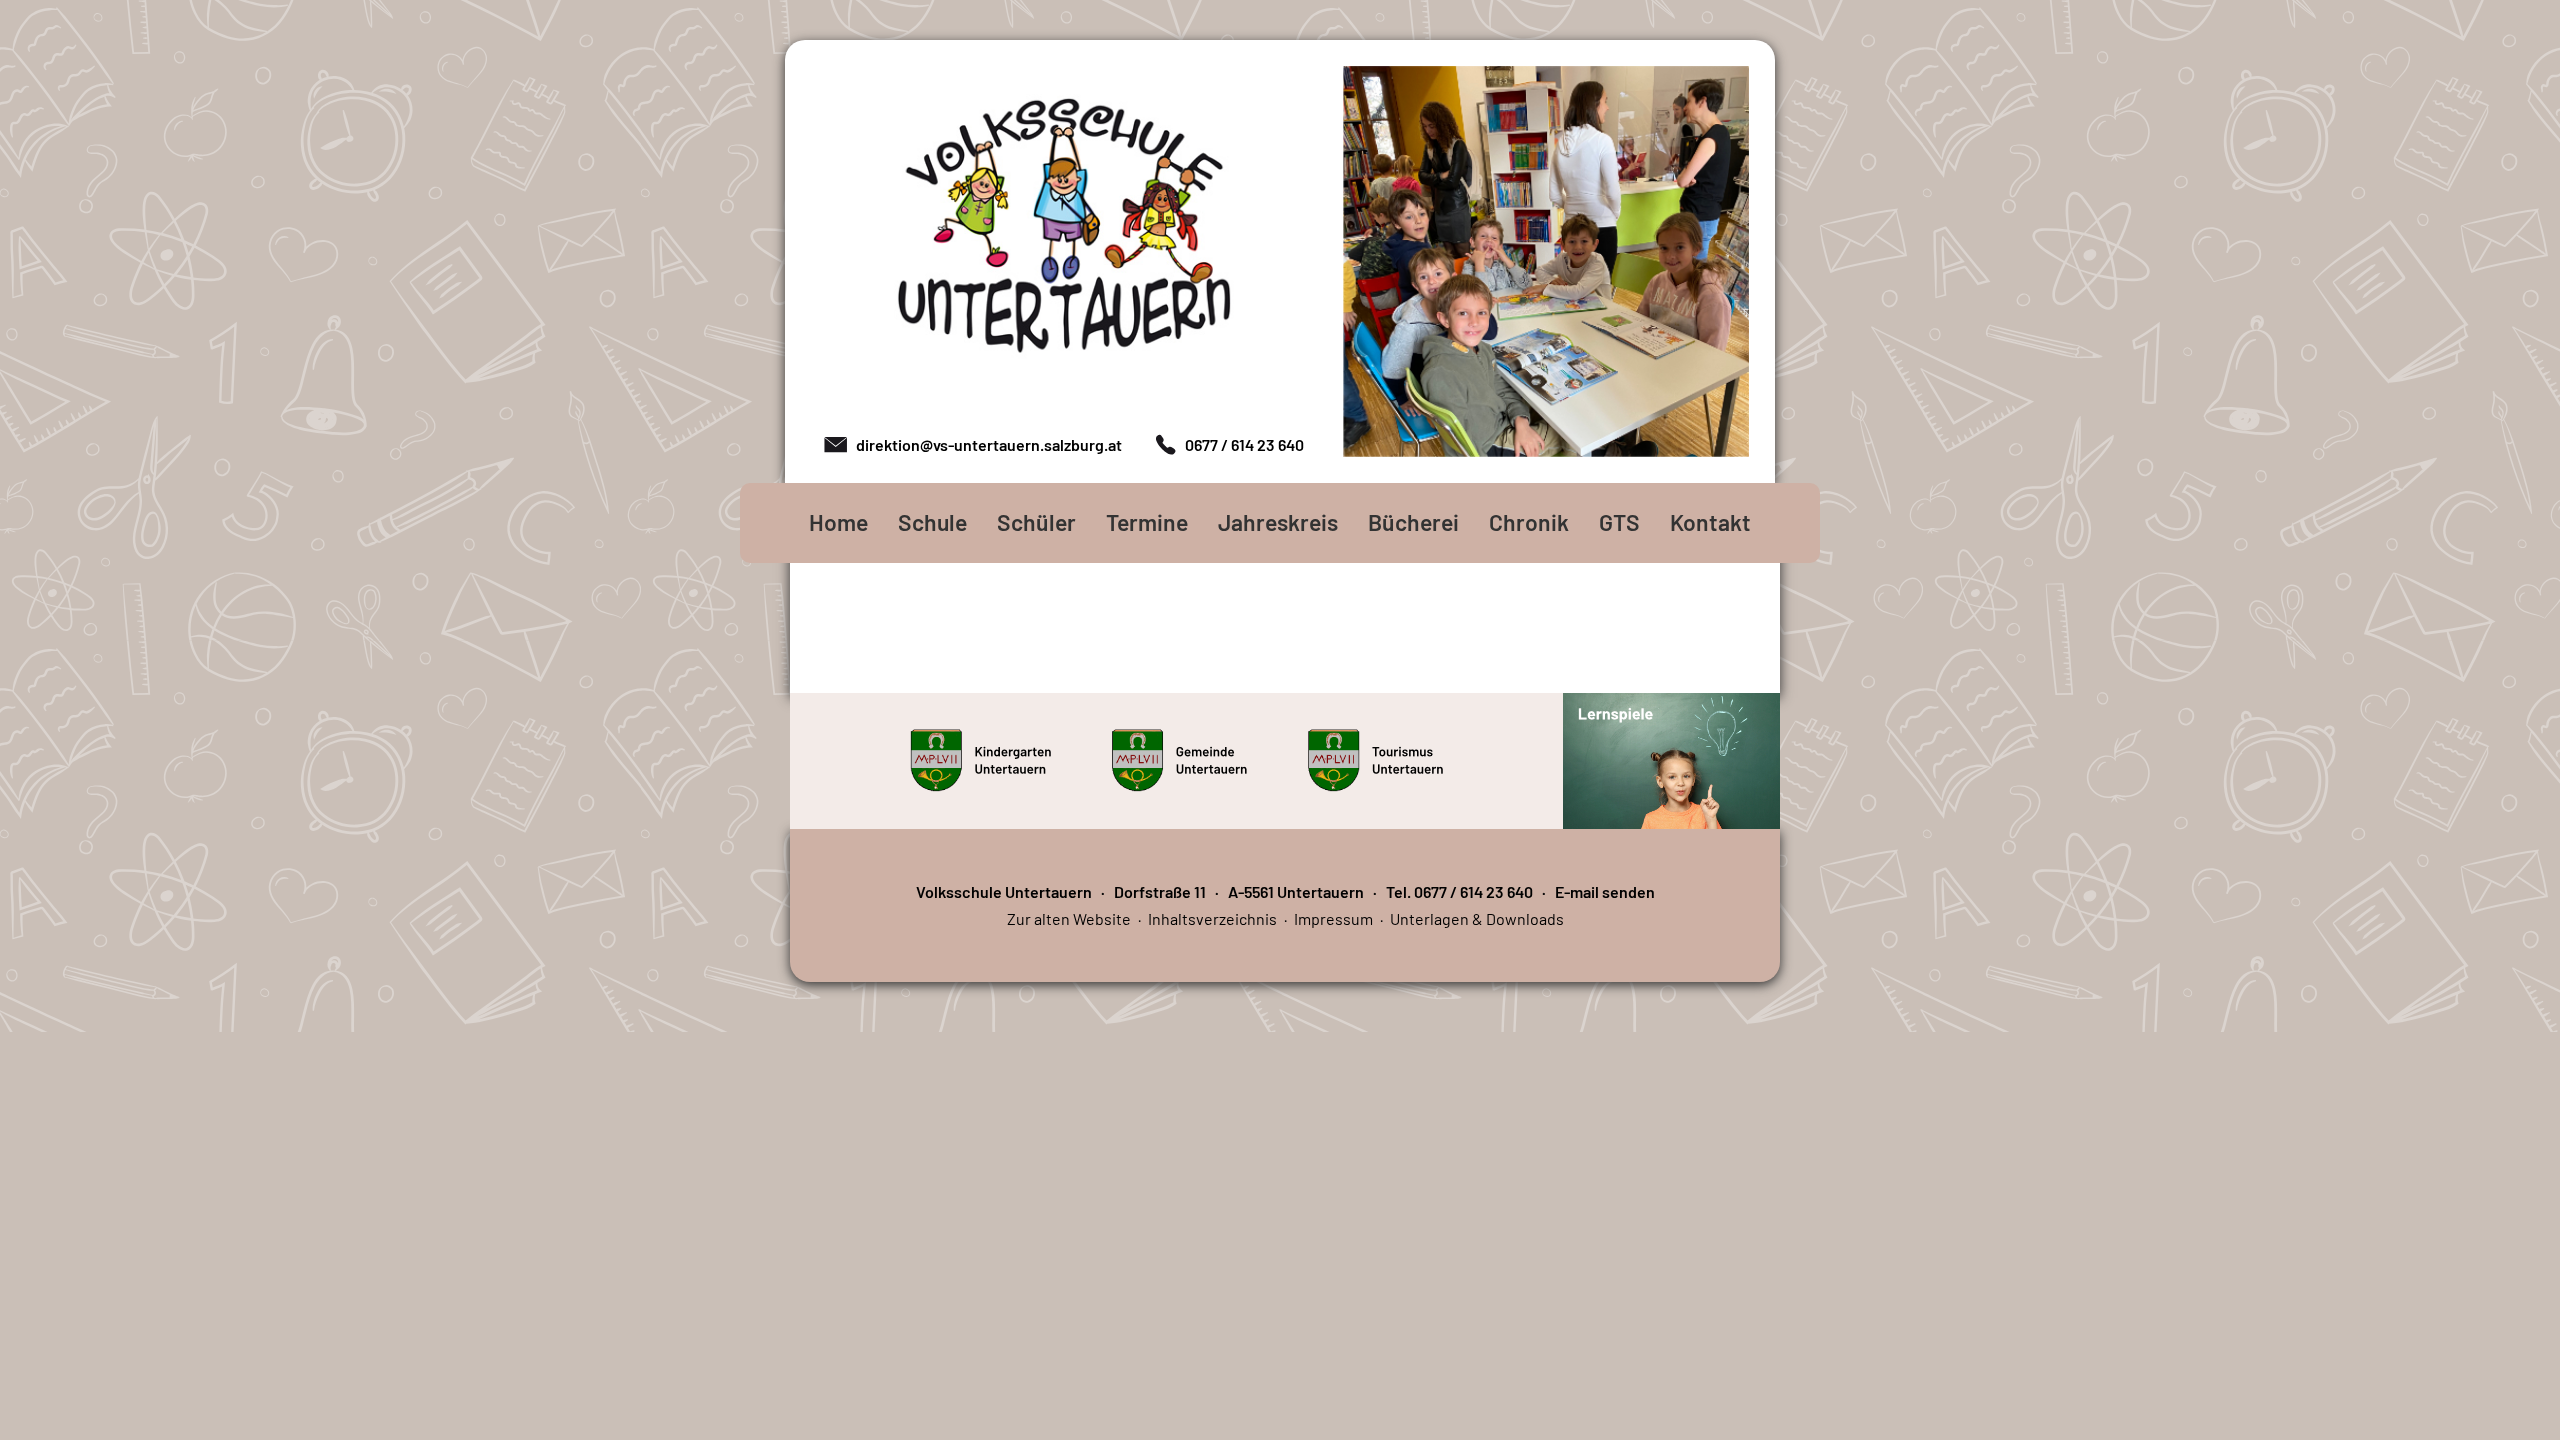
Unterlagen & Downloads (1477, 918)
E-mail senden (1605, 891)
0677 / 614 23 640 (1244, 444)
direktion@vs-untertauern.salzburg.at (989, 444)
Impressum (1333, 918)
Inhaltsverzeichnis (1212, 918)
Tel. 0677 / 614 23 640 (1459, 891)
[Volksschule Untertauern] (1064, 230)
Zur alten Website (1069, 918)
